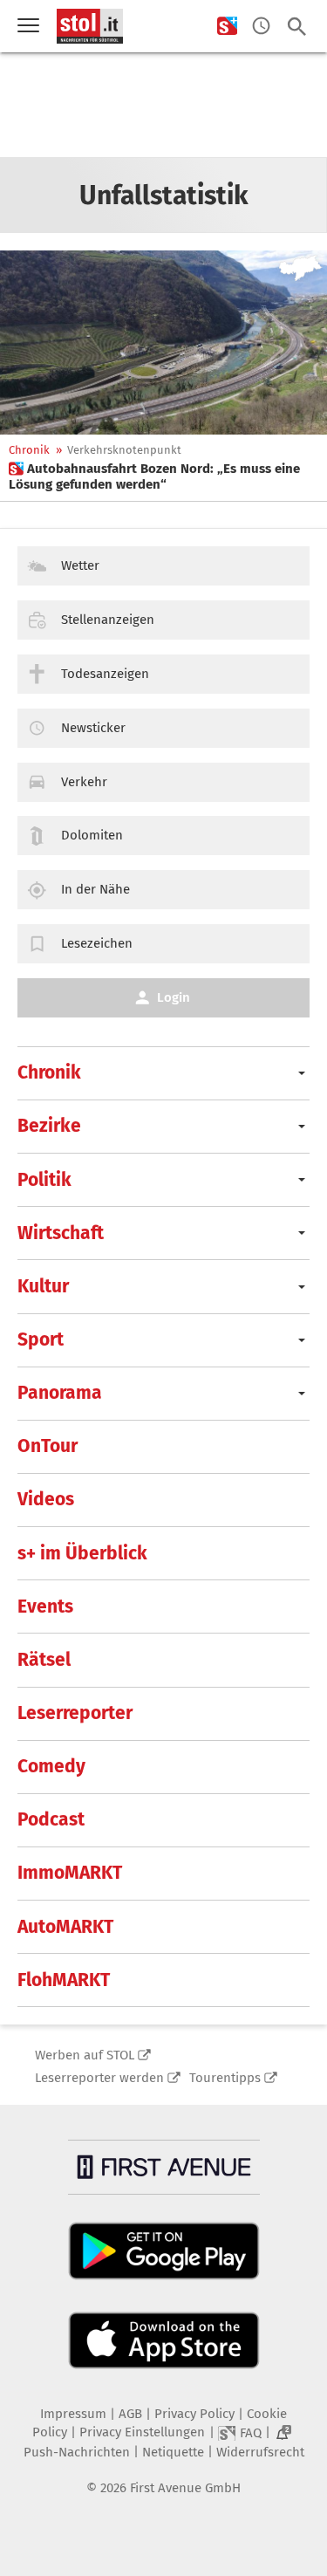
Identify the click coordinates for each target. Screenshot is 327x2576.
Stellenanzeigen (108, 620)
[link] (163, 476)
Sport (41, 1339)
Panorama (60, 1393)
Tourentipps (225, 2078)
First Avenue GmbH (185, 2488)
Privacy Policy (194, 2414)
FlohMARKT (64, 1980)
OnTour (48, 1446)
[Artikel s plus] (163, 343)
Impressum (73, 2414)
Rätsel (44, 1660)
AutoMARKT (65, 1927)
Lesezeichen (97, 943)
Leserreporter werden (99, 2078)
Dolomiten (92, 835)
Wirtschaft (61, 1233)
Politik (44, 1180)
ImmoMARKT (70, 1873)
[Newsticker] (261, 27)
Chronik (29, 450)
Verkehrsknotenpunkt (124, 450)
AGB (130, 2414)
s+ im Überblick (82, 1553)
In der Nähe (95, 889)
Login (174, 997)
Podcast (51, 1819)
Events (45, 1607)
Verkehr (84, 782)
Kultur (43, 1286)
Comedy (51, 1766)
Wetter (80, 565)
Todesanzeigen (105, 674)
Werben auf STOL (85, 2055)
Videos (46, 1499)
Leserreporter (75, 1713)
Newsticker (93, 728)
